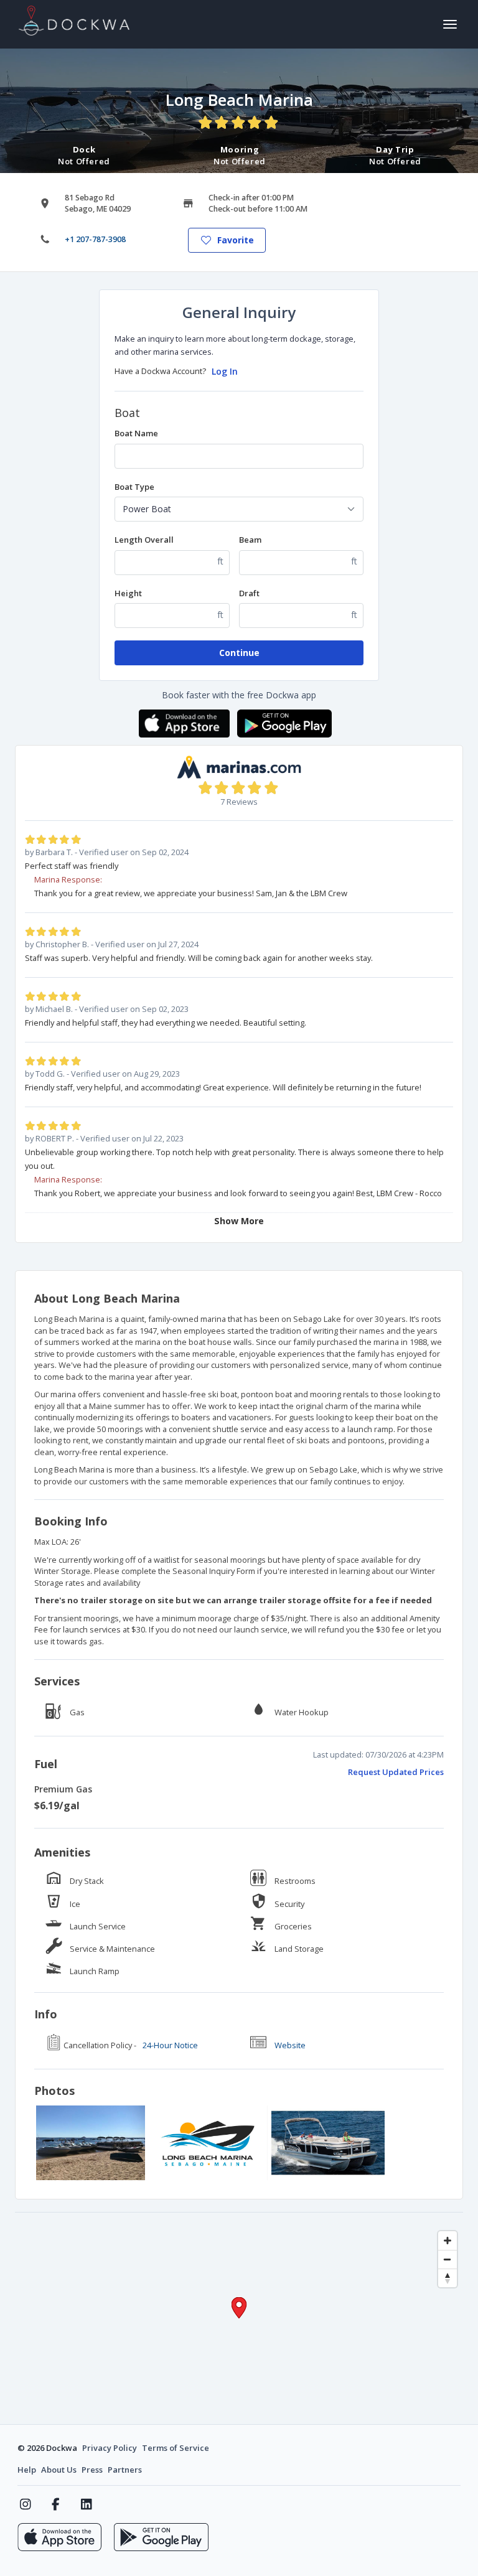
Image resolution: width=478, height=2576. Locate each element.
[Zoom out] (448, 2259)
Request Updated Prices (396, 1772)
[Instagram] (25, 2504)
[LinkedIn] (86, 2504)
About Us (59, 2470)
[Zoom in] (448, 2241)
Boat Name (136, 433)
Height (128, 593)
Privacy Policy (110, 2448)
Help (27, 2470)
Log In (225, 371)
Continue (239, 653)
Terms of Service (176, 2448)
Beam (250, 540)
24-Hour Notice (170, 2045)
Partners (125, 2470)
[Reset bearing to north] (448, 2278)
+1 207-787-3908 (95, 239)
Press (92, 2470)
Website (290, 2045)
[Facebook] (56, 2504)
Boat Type (134, 487)
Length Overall (144, 540)
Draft (249, 593)
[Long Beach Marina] (91, 2143)
